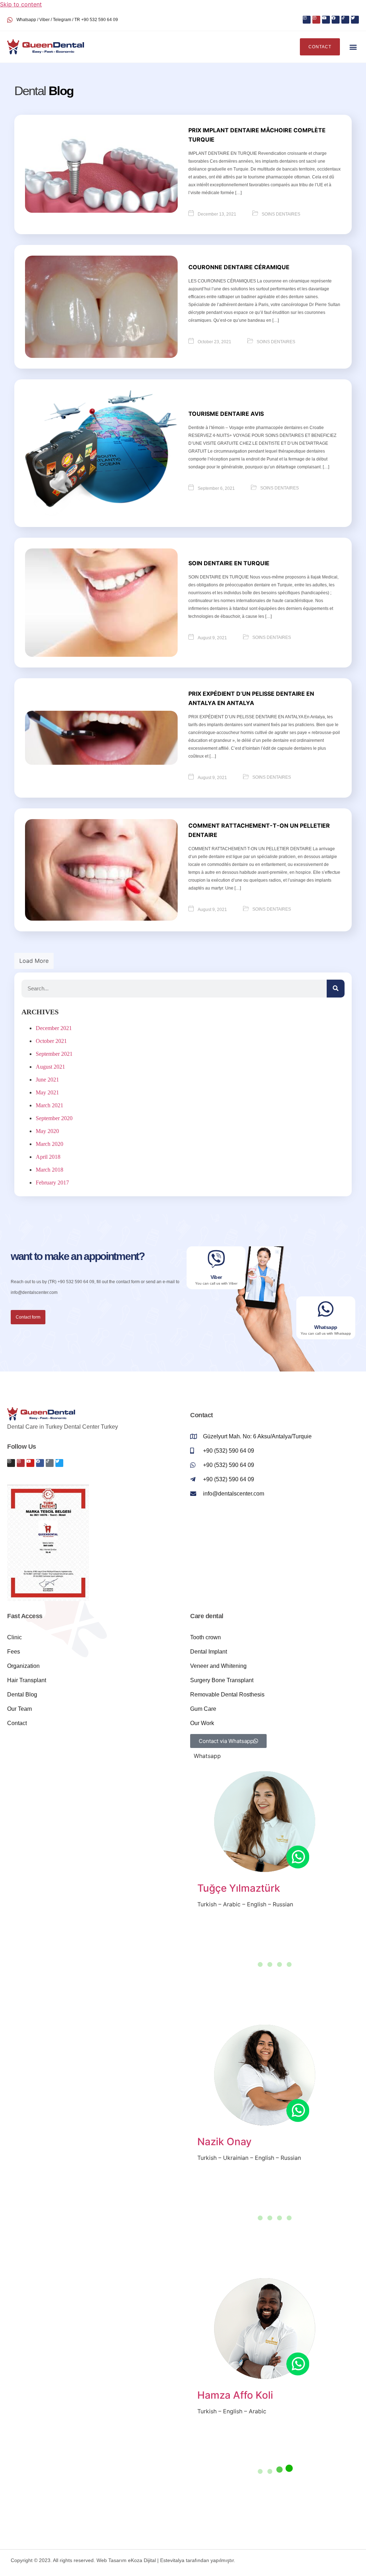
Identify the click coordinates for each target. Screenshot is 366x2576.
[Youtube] (326, 20)
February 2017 (52, 1183)
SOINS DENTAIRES (281, 214)
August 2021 (50, 1067)
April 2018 (48, 1157)
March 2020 (50, 1144)
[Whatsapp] (326, 1309)
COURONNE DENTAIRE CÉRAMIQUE (239, 267)
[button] (353, 47)
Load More (34, 961)
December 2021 (54, 1028)
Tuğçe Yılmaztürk (239, 1888)
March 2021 (50, 1105)
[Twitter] (355, 20)
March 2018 (50, 1170)
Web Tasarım (112, 2560)
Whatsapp (326, 1327)
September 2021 (54, 1054)
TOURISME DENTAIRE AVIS (226, 414)
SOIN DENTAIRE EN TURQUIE (229, 563)
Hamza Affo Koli (235, 2395)
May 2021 (47, 1092)
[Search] (336, 989)
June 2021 (47, 1080)
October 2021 (51, 1041)
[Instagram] (307, 20)
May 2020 (47, 1131)
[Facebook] (336, 20)
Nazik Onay (224, 2142)
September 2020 (54, 1118)
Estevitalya (172, 2560)
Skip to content (21, 4)
